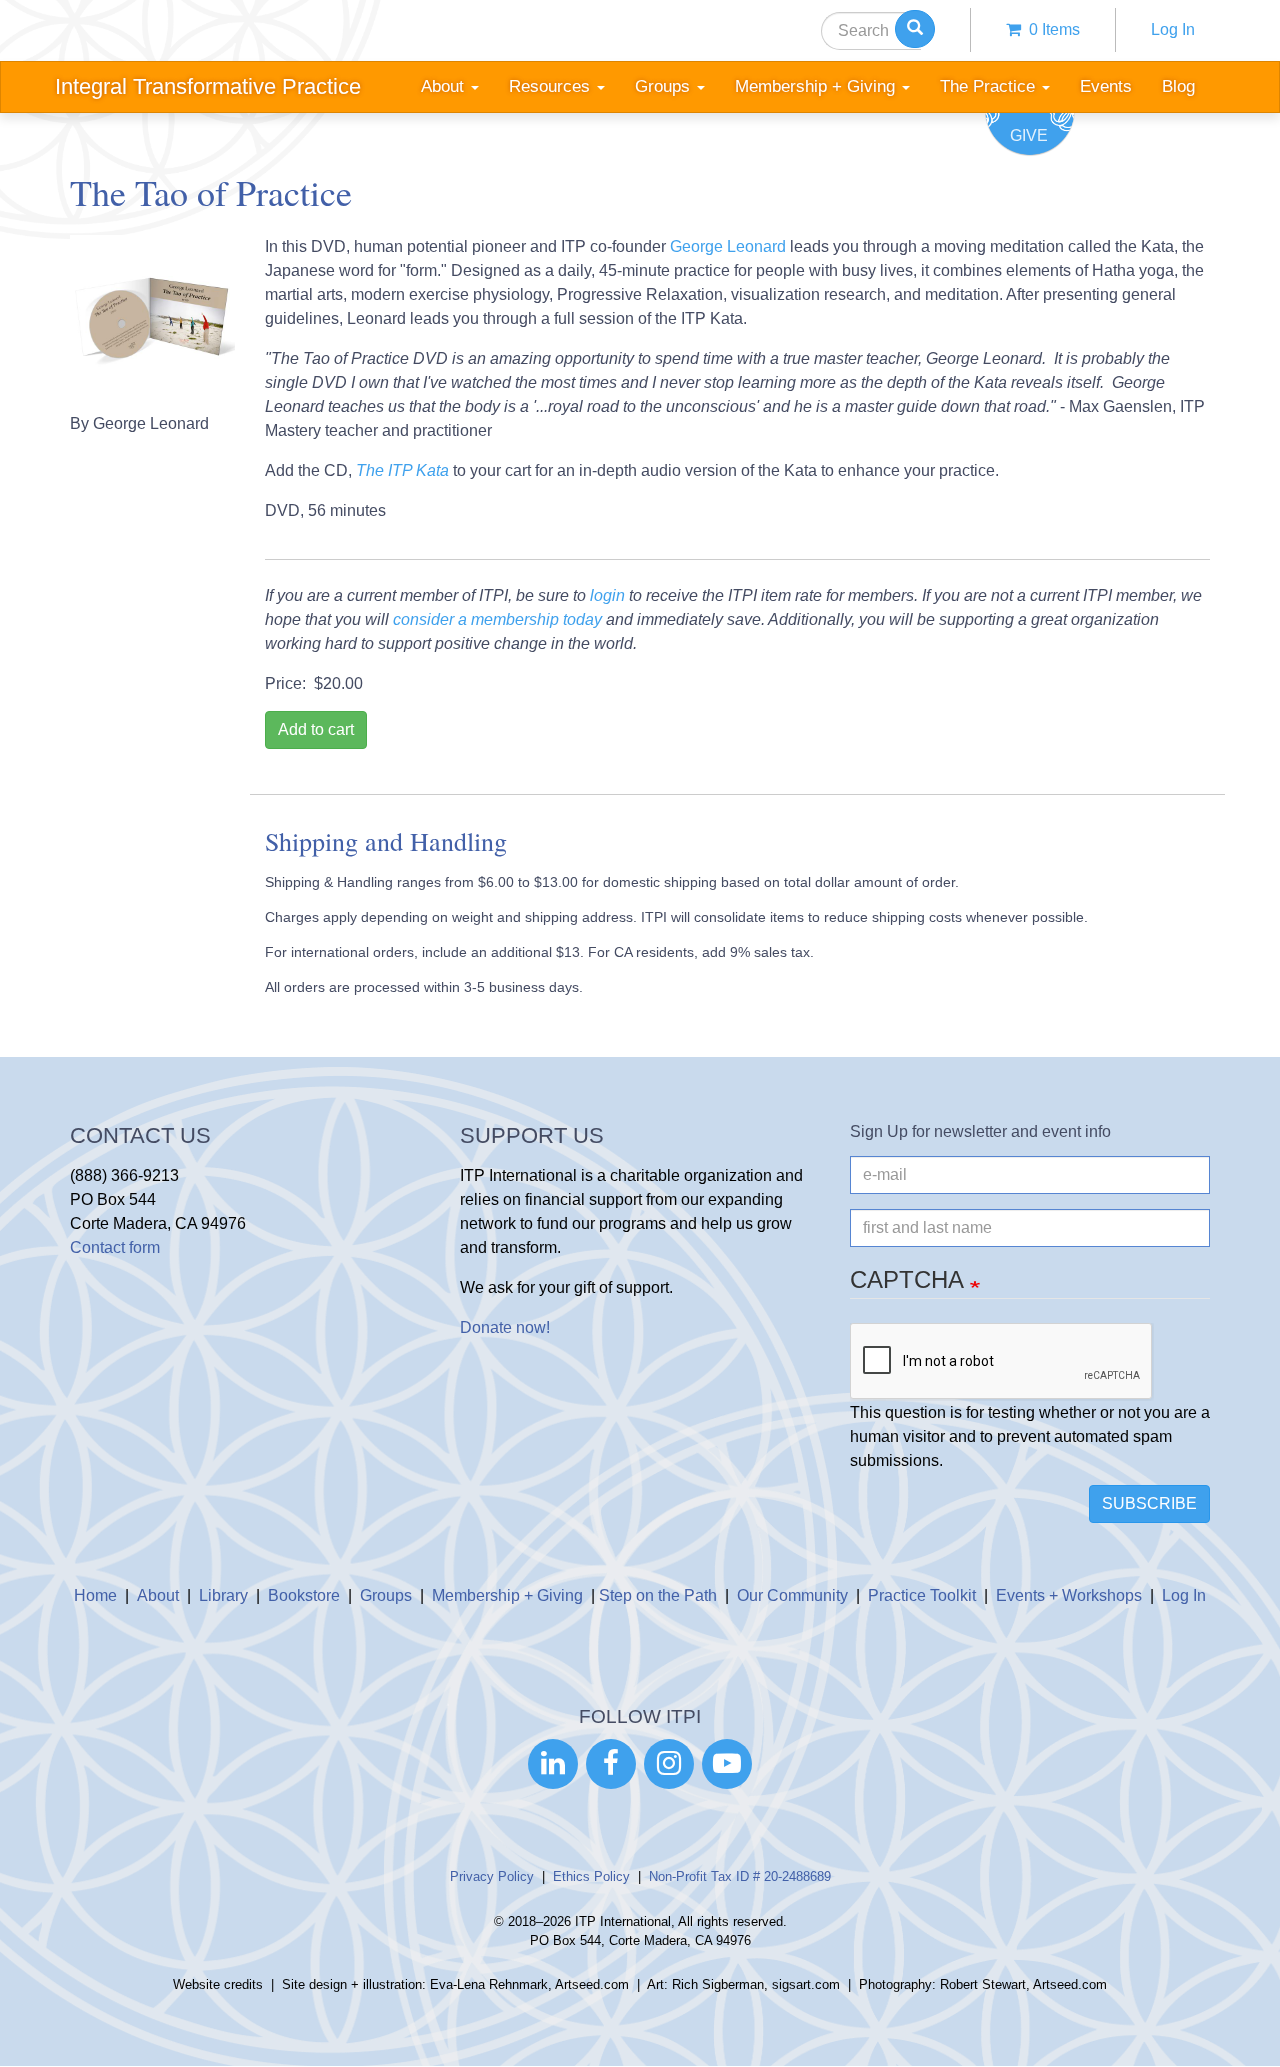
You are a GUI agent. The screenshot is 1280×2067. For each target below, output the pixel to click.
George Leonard (728, 246)
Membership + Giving (507, 1595)
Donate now (503, 1327)
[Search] (915, 29)
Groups (386, 1595)
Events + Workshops (1069, 1595)
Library (223, 1595)
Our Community (792, 1595)
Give (1029, 135)
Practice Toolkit (922, 1595)
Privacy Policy (492, 1876)
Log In (1173, 29)
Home (95, 1595)
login (607, 595)
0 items (1050, 29)
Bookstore (304, 1595)
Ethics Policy (591, 1876)
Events (1106, 86)
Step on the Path (658, 1595)
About (158, 1595)
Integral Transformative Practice (208, 86)
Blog (1178, 86)
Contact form (115, 1247)
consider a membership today (497, 619)
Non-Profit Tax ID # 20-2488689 (740, 1876)
